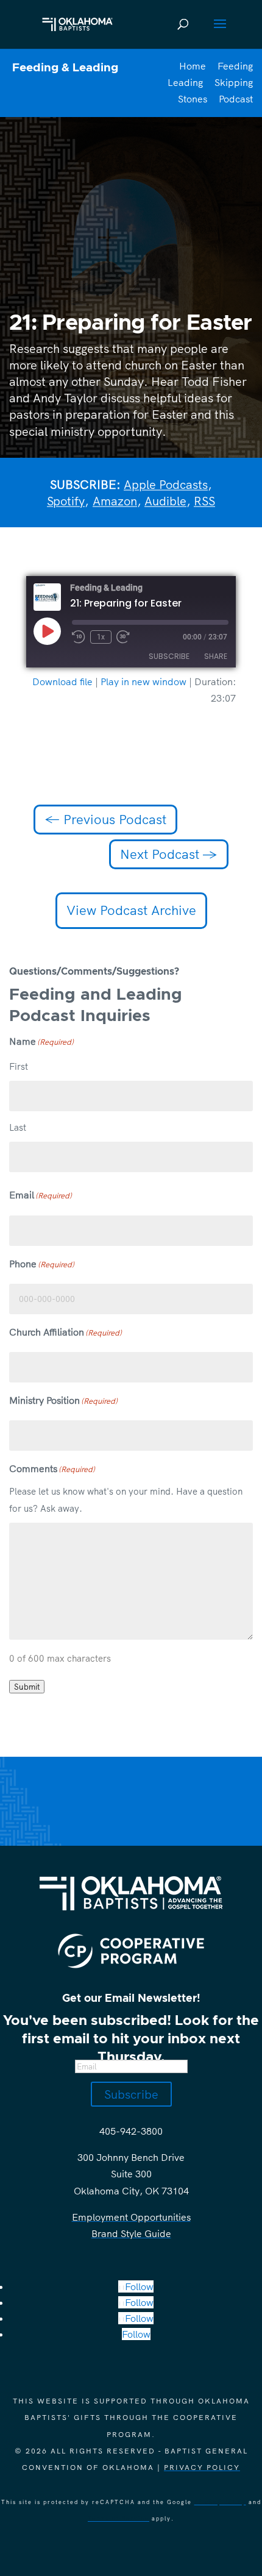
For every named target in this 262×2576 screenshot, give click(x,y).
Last (18, 1127)
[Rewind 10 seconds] (79, 637)
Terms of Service (119, 2518)
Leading (185, 82)
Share (216, 656)
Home (193, 66)
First (19, 1066)
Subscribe (169, 656)
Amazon (115, 501)
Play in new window (143, 681)
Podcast (236, 99)
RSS (204, 501)
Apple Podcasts (166, 484)
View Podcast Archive (131, 910)
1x (101, 637)
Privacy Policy (202, 2467)
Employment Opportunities (131, 2217)
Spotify (66, 501)
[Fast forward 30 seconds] (123, 637)
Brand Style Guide (131, 2233)
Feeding (235, 66)
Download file (62, 681)
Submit (27, 1687)
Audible (165, 501)
